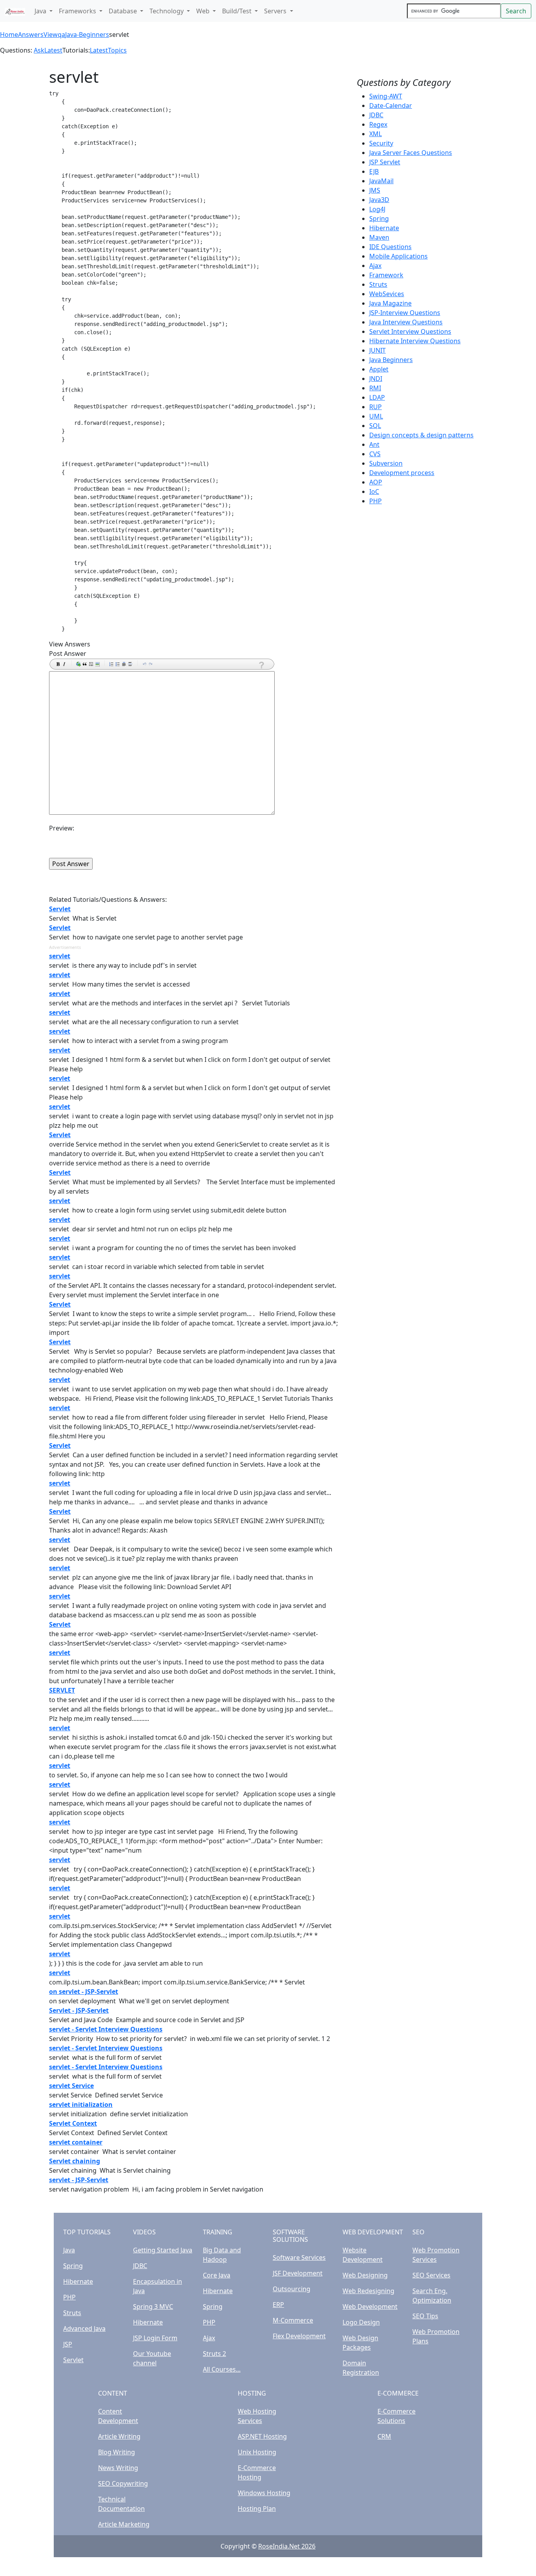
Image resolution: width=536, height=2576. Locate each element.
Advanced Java (84, 2328)
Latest (53, 50)
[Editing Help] (261, 665)
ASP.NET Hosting (262, 2436)
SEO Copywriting (123, 2483)
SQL (375, 426)
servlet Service (71, 2086)
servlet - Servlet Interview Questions (106, 2029)
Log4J (377, 209)
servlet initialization (81, 2104)
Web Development (370, 2307)
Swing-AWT (386, 96)
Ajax (375, 266)
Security (381, 143)
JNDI (376, 379)
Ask (39, 50)
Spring (379, 218)
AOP (376, 482)
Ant (374, 444)
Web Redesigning (368, 2291)
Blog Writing (117, 2452)
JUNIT (377, 350)
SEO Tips (425, 2316)
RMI (375, 388)
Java (69, 2250)
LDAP (377, 397)
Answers (31, 35)
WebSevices (387, 294)
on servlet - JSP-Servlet (84, 1992)
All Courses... (222, 2369)
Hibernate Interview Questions (415, 341)
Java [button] (41, 11)
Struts (378, 284)
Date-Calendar (391, 106)
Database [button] (124, 11)
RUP (376, 407)
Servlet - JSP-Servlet (79, 2010)
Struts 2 (214, 2354)
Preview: (62, 828)
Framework (386, 275)
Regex (378, 124)
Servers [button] (276, 11)
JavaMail (381, 181)
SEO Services (431, 2275)
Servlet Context (73, 2123)
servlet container (76, 2142)
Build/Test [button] (238, 11)
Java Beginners (391, 360)
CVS (375, 454)
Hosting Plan (257, 2509)
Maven (379, 237)
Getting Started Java (163, 2250)
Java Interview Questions (406, 322)
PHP (376, 501)
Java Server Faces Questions (411, 153)
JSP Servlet (385, 162)
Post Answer (68, 654)
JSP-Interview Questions (405, 313)
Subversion (386, 463)
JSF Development (298, 2273)
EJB (374, 171)
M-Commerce (293, 2320)
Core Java (217, 2275)
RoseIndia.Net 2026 (287, 2546)
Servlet (60, 909)
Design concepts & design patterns (421, 435)
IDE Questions (390, 247)
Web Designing (365, 2275)
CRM (384, 2436)
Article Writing (119, 2436)
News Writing (118, 2468)
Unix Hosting (257, 2452)
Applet (379, 369)
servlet (60, 956)
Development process (402, 473)
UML (376, 416)
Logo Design (361, 2322)
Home (9, 35)
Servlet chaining (75, 2161)
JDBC (376, 115)
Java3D (379, 200)
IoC (374, 492)
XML (376, 134)
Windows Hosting (264, 2493)
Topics (117, 50)
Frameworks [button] (78, 11)
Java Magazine (390, 303)
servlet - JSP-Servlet (79, 2180)
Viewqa (54, 35)
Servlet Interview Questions (410, 331)
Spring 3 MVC (153, 2307)
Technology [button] (167, 11)
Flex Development (299, 2336)
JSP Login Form (155, 2338)
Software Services (299, 2257)
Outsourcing (292, 2289)
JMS (375, 190)
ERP (278, 2305)
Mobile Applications (398, 256)
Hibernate (384, 228)
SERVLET (62, 1690)
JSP (68, 2344)
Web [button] (204, 11)
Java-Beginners (87, 35)
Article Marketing (124, 2524)
